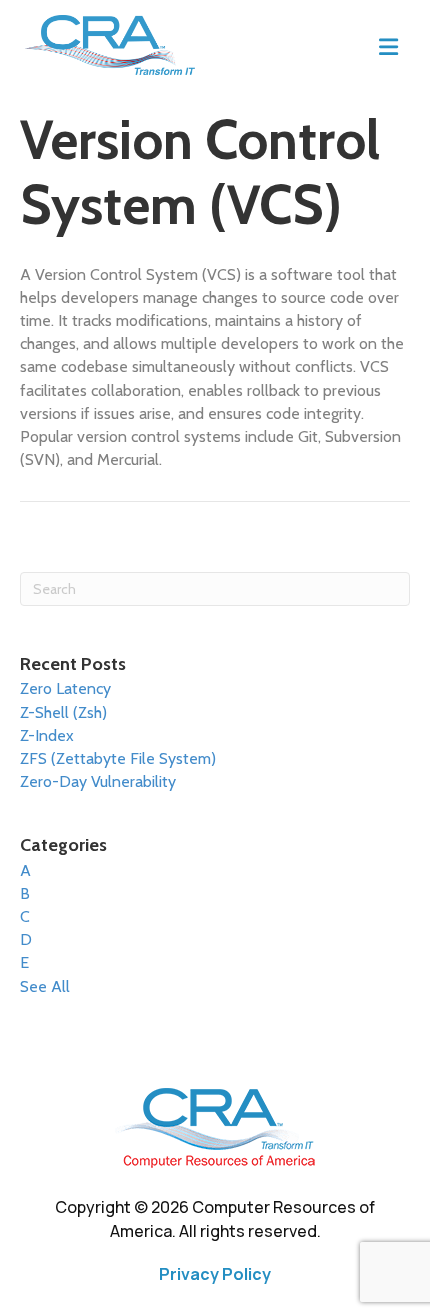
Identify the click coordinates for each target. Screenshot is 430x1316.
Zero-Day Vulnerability (98, 781)
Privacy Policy (215, 1274)
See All (45, 986)
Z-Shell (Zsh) (63, 712)
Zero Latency (65, 688)
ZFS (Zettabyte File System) (118, 758)
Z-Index (47, 735)
